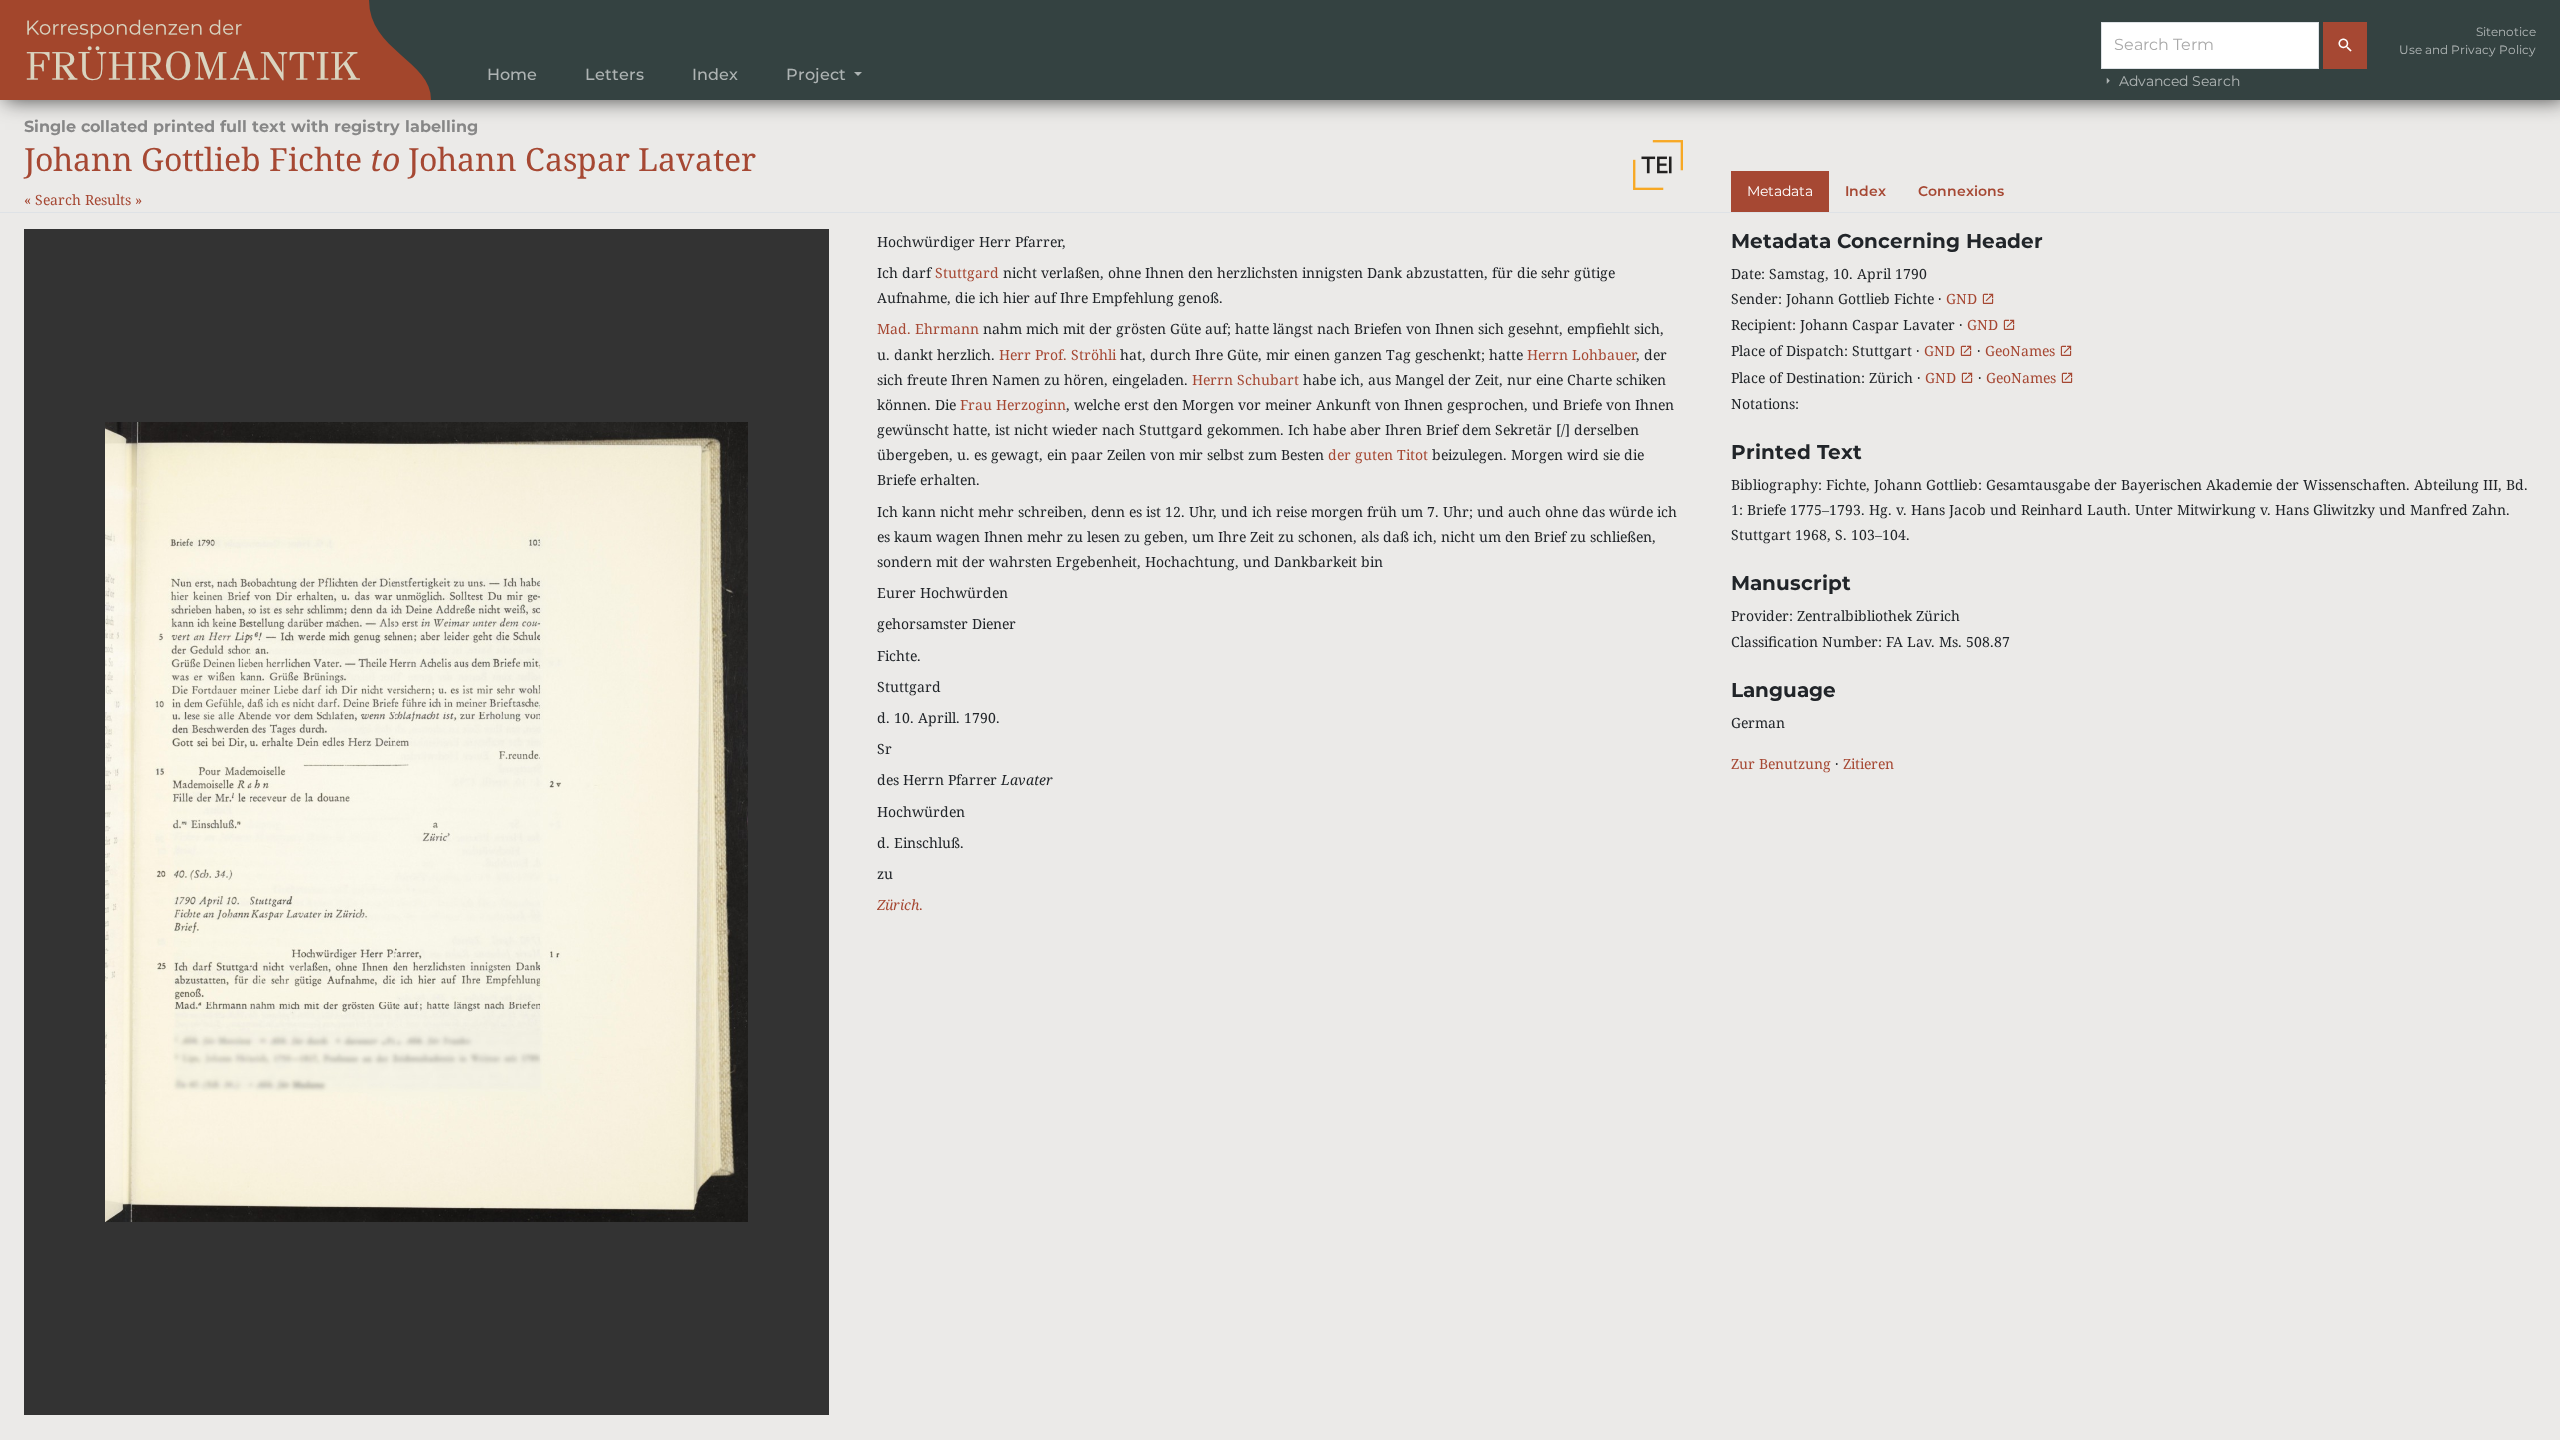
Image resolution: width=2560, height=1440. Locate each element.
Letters (614, 74)
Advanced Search (2177, 81)
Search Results (85, 199)
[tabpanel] (2133, 502)
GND (1963, 298)
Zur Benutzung (1781, 763)
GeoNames (2022, 350)
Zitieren (1868, 763)
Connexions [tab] (1961, 191)
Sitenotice (2506, 31)
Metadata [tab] (1780, 191)
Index (715, 74)
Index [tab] (1865, 191)
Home (512, 74)
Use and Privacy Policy (2467, 49)
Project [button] (818, 74)
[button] (1658, 165)
